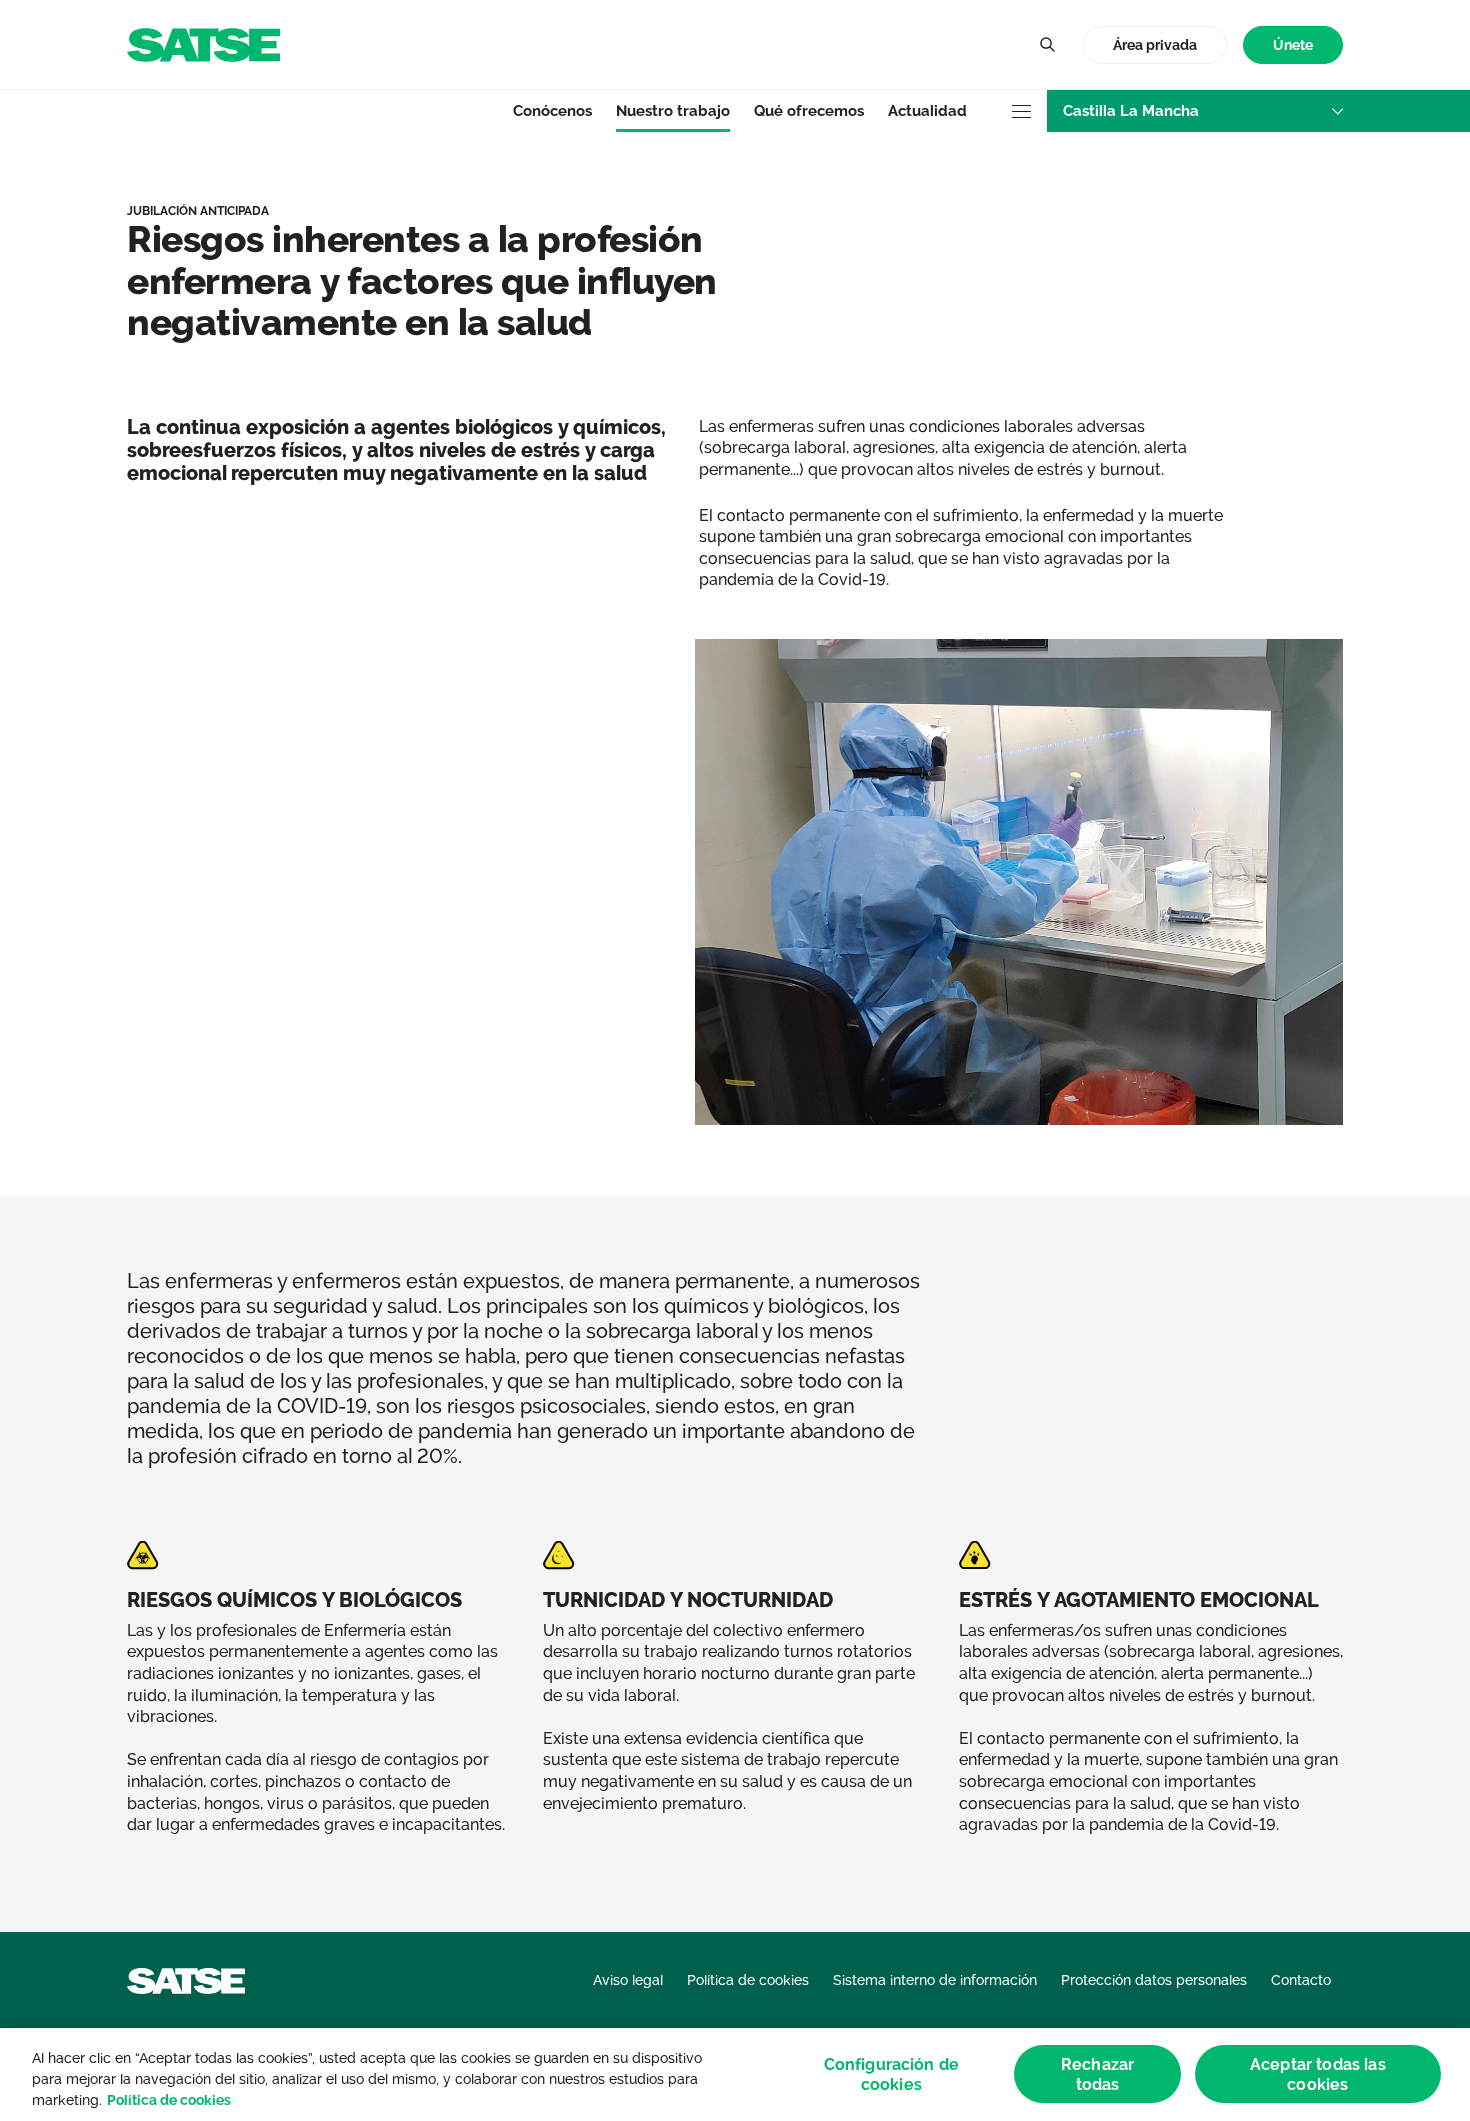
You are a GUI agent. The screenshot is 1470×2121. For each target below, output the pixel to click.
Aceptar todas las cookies (1318, 2074)
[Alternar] (1047, 45)
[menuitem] (1293, 45)
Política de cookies (169, 2100)
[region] (735, 2074)
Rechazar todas (1097, 2074)
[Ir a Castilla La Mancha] (203, 43)
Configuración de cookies (892, 2074)
